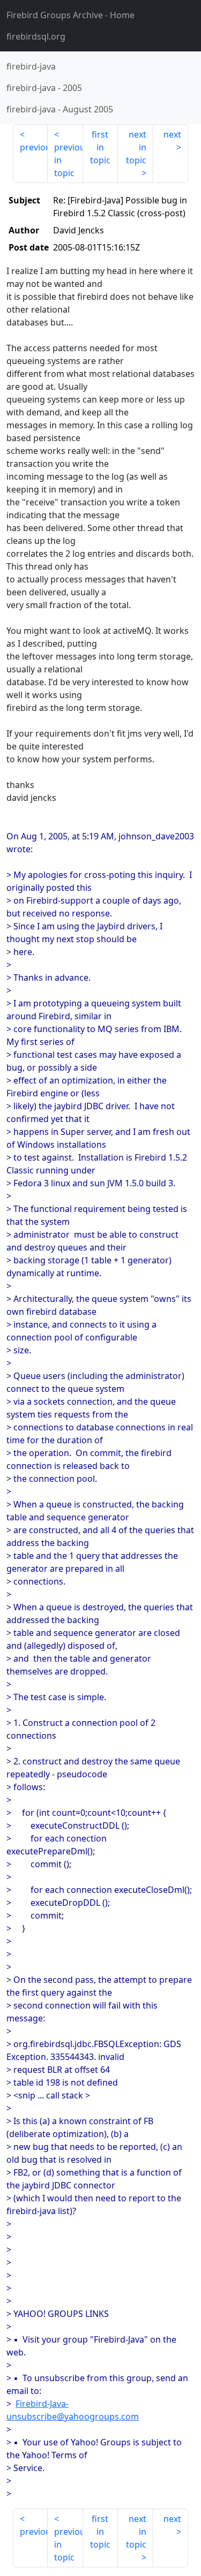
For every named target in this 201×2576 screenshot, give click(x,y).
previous (34, 147)
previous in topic (68, 160)
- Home (70, 15)
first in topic (100, 147)
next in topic (136, 147)
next (172, 134)
